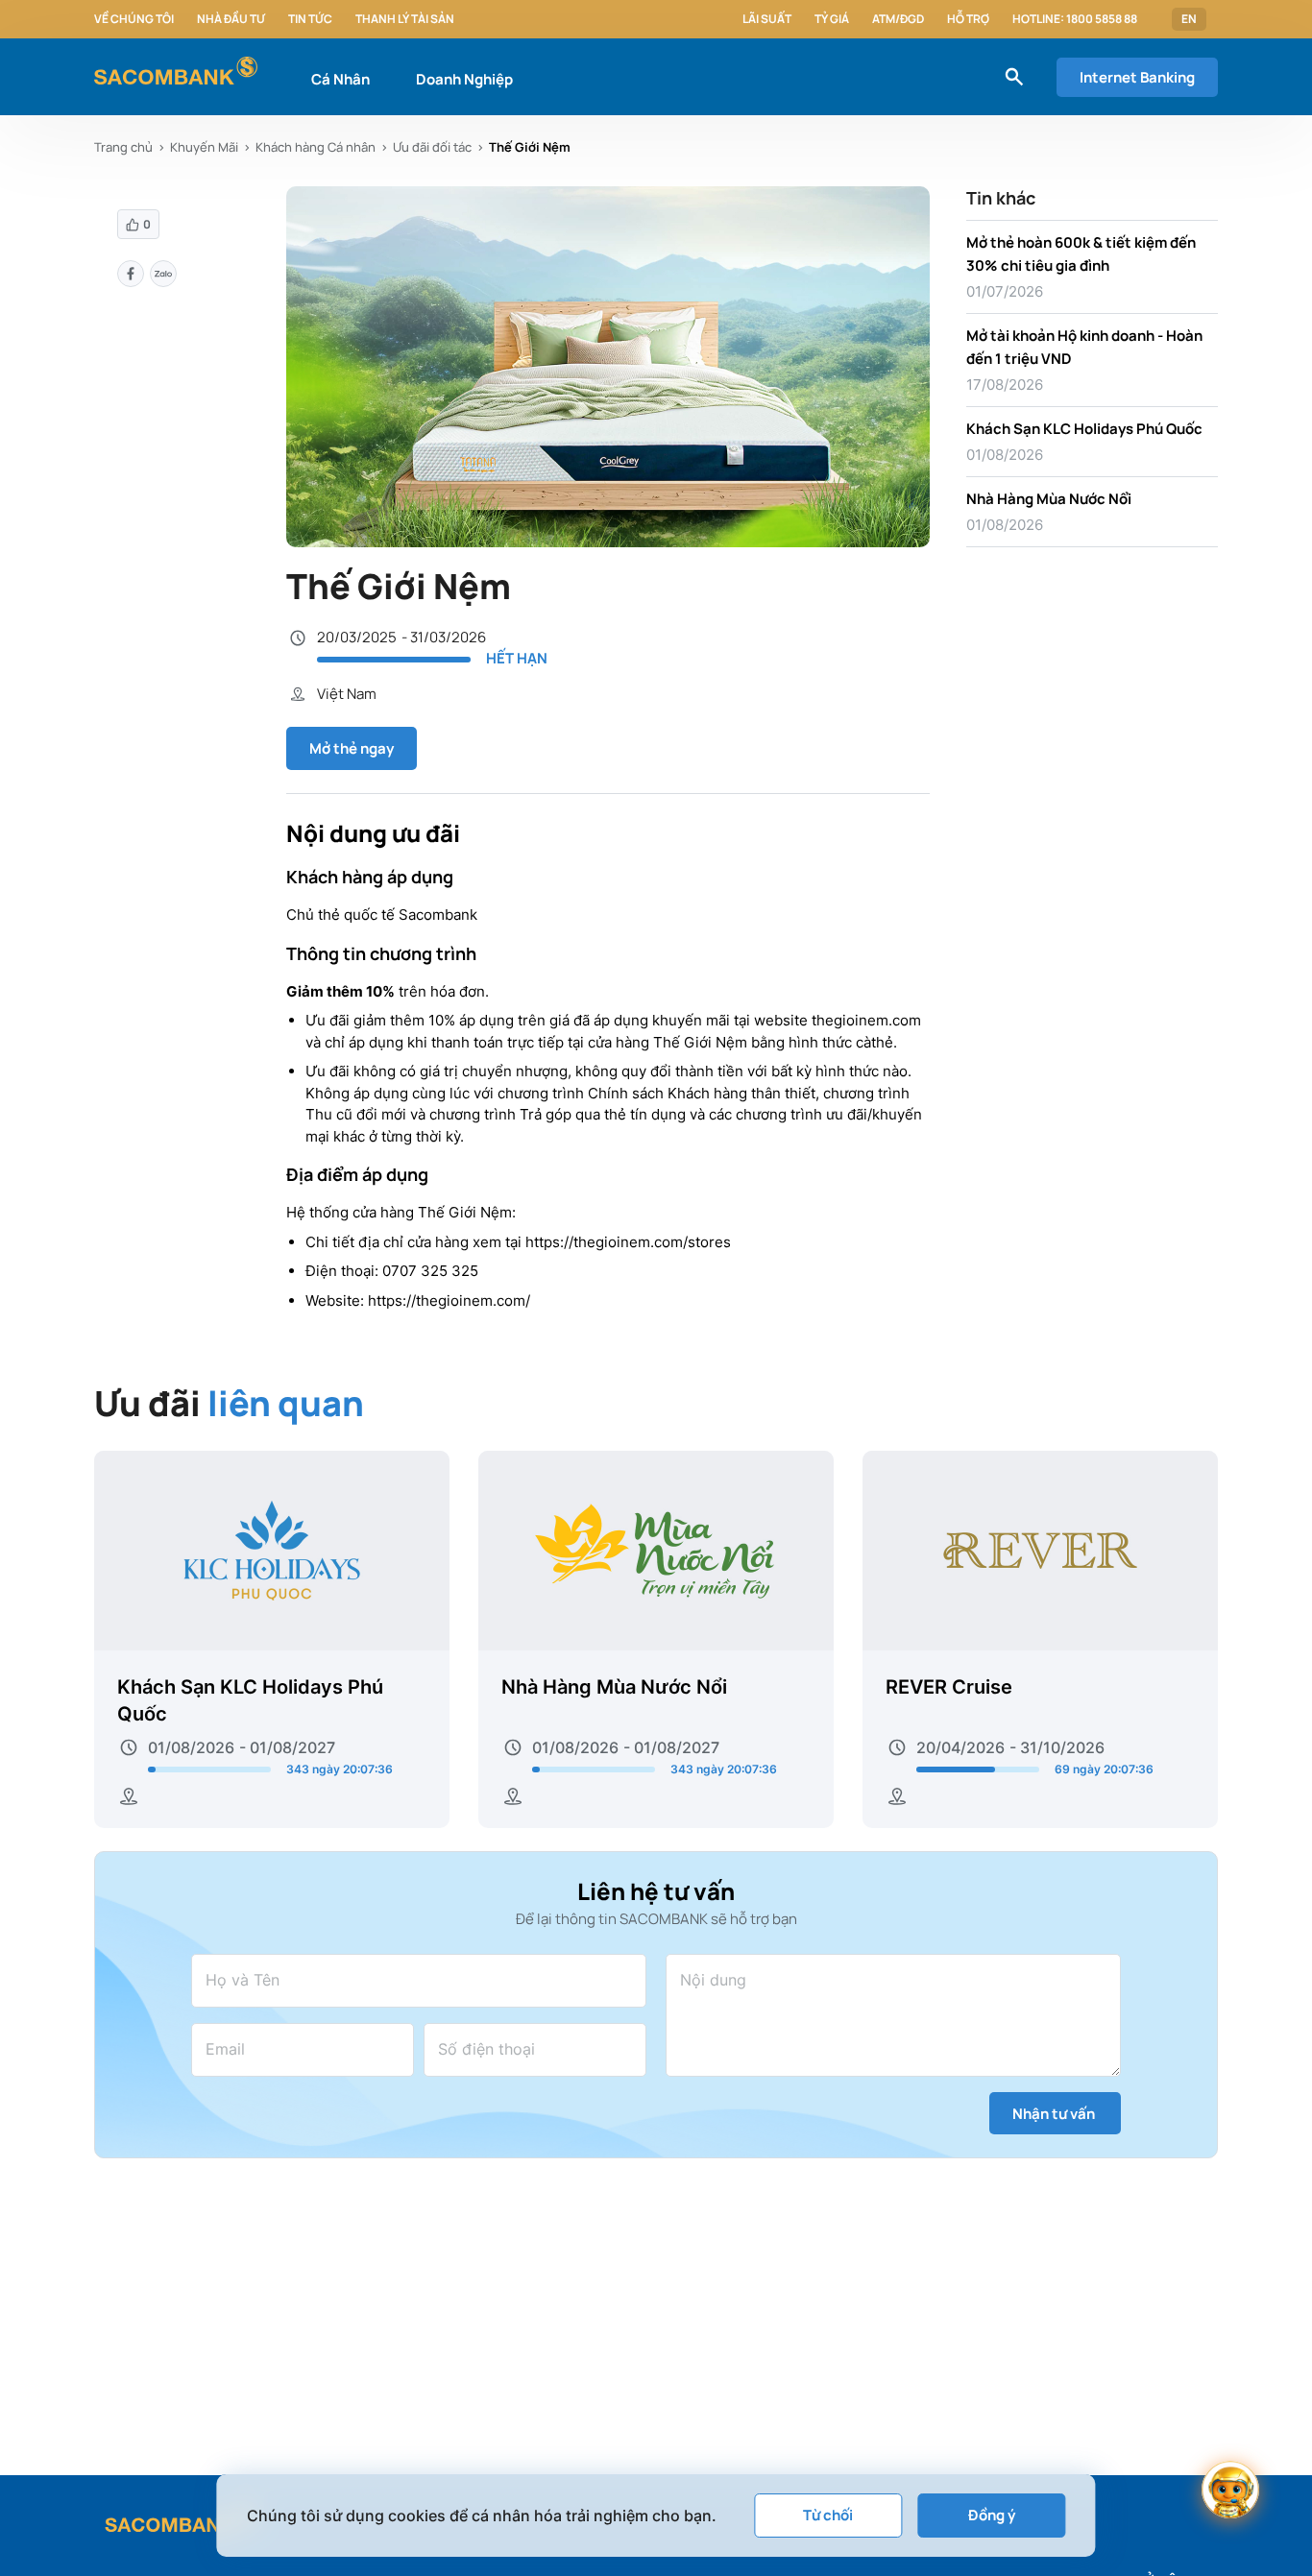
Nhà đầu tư (231, 19)
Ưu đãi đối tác (432, 147)
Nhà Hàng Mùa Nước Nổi (1049, 499)
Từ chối (828, 2515)
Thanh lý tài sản (405, 19)
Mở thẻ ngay (352, 748)
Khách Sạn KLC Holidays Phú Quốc (1084, 429)
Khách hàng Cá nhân (316, 147)
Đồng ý (992, 2515)
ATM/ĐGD (898, 19)
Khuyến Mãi (204, 147)
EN (1189, 19)
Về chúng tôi (134, 19)
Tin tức (310, 19)
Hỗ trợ (968, 19)
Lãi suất (767, 19)
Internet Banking (1137, 77)
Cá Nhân (340, 79)
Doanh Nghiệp (464, 79)
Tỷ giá (832, 19)
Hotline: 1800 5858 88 (1075, 19)
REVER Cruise (949, 1687)
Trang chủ (123, 147)
